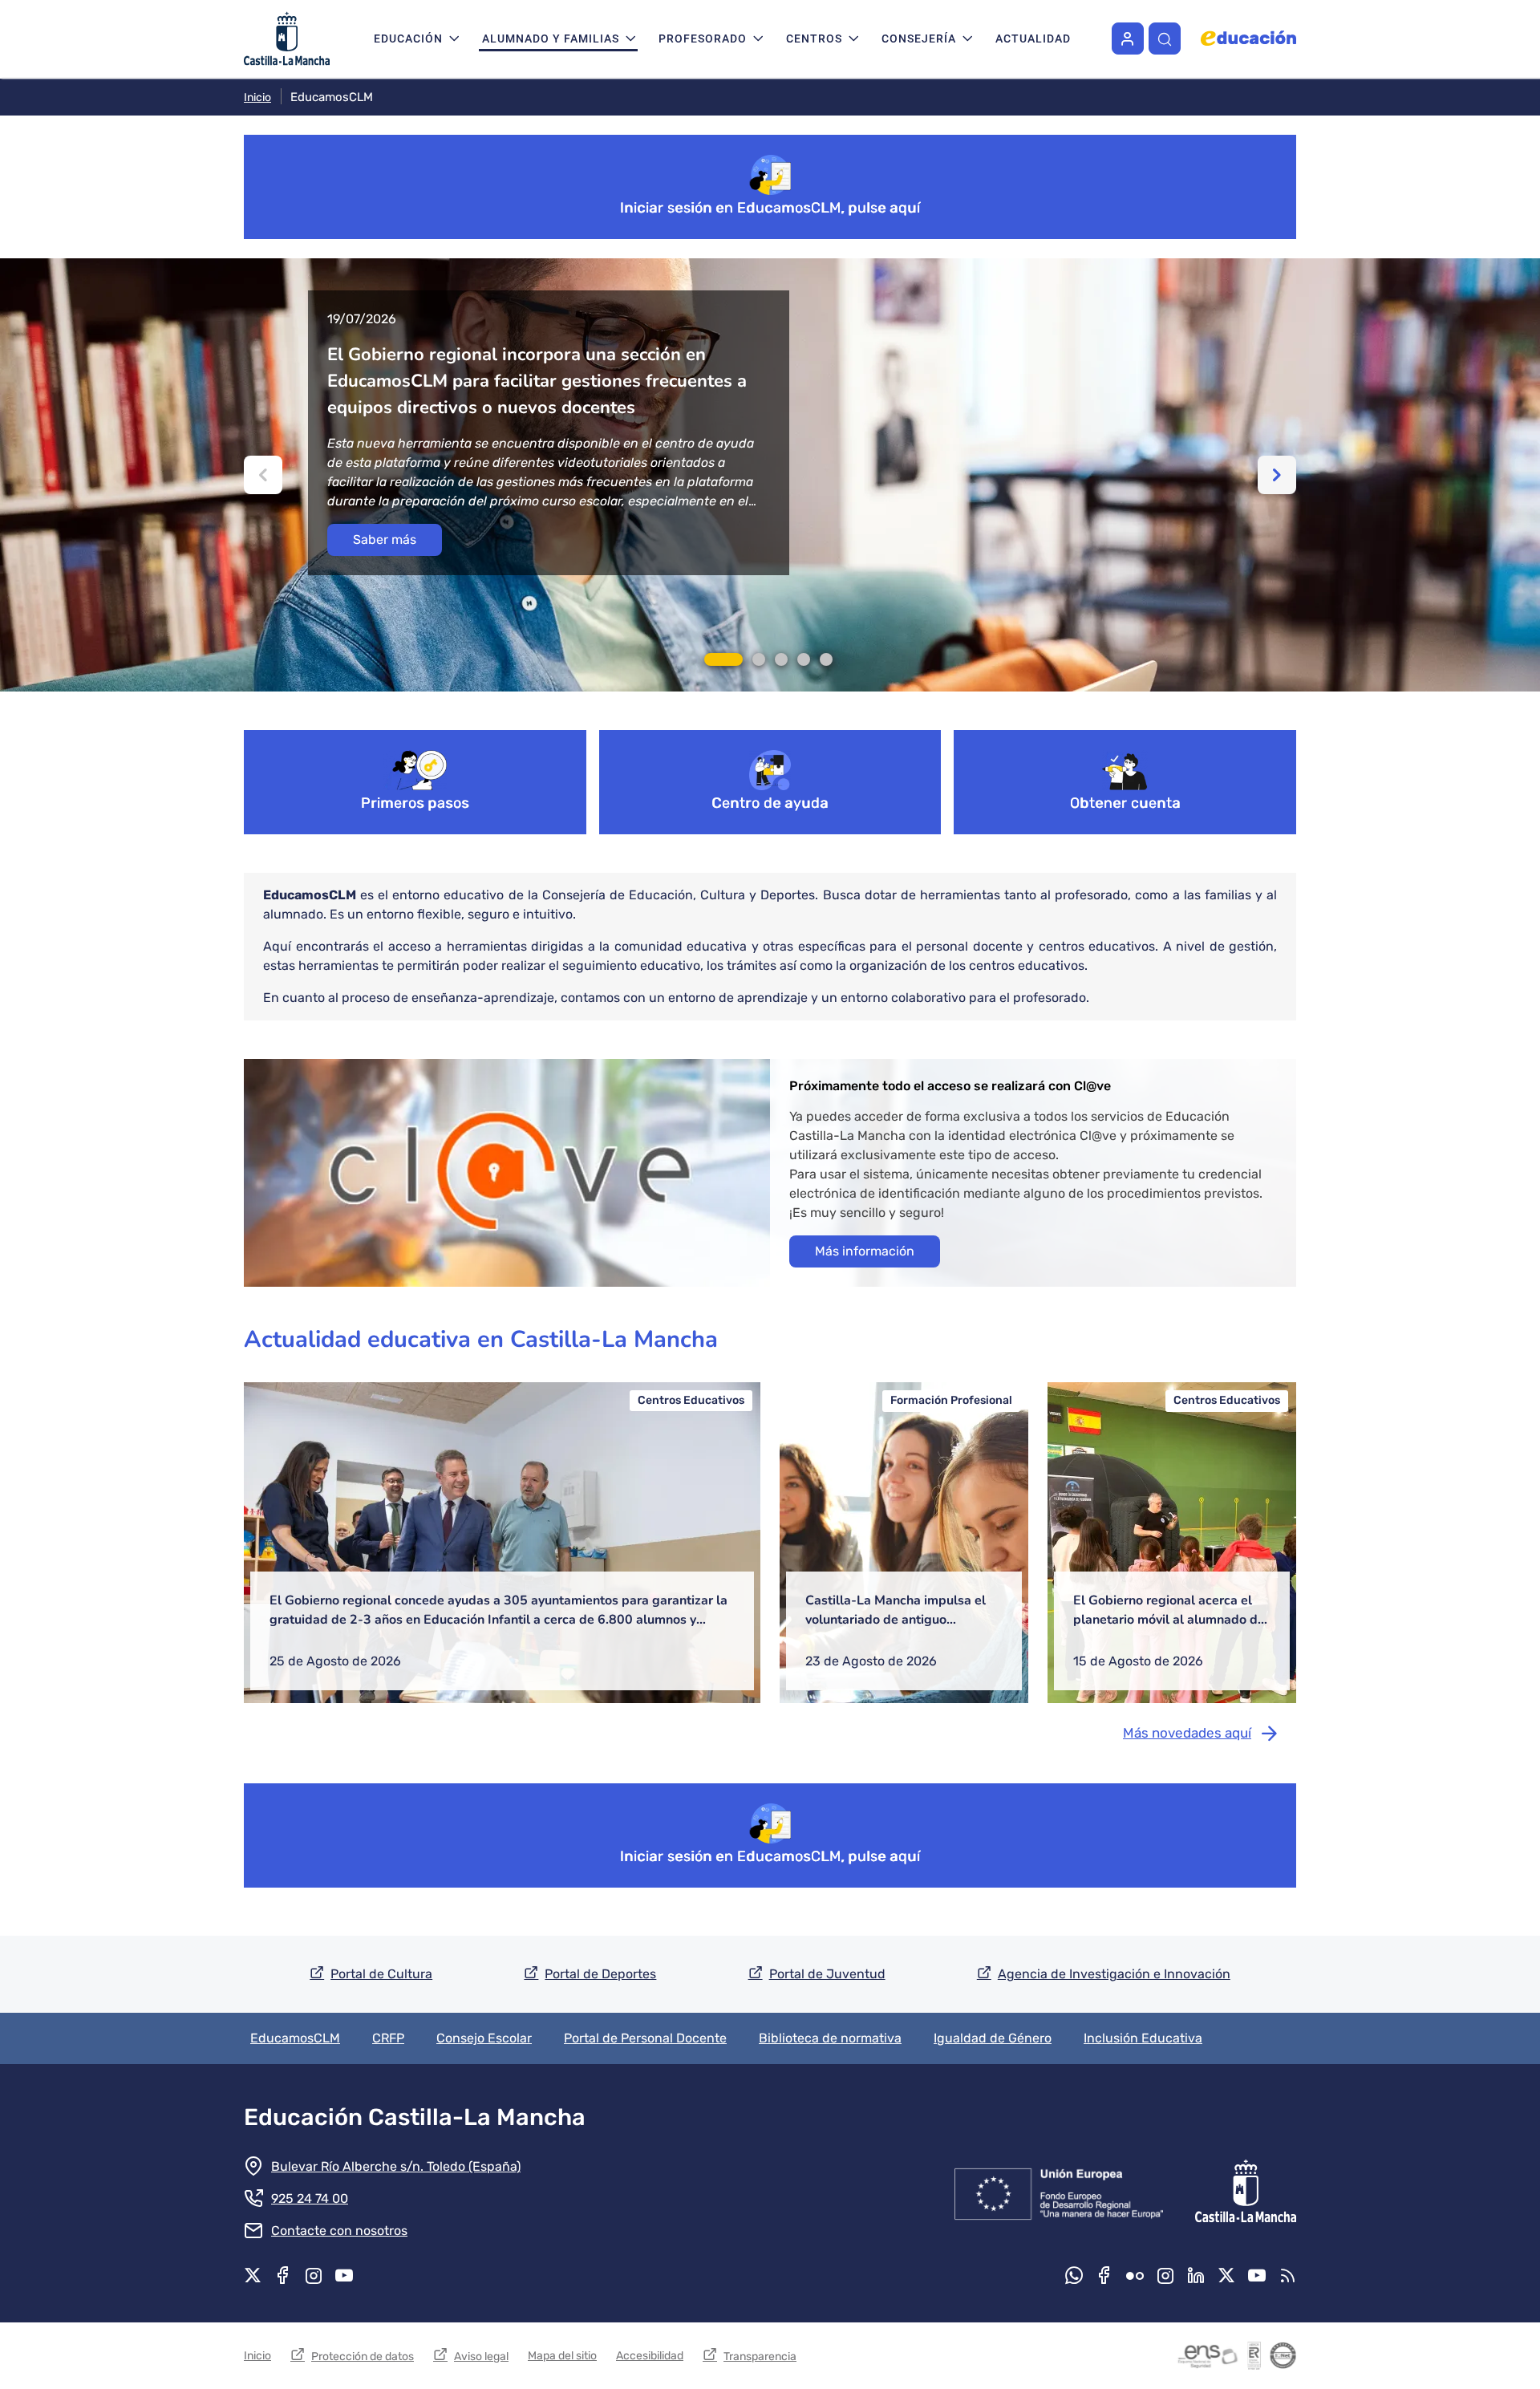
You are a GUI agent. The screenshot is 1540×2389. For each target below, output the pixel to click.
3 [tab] (781, 659)
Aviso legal (481, 2357)
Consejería (919, 39)
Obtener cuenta (1125, 803)
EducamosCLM (295, 2038)
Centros (814, 39)
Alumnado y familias (551, 39)
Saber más (385, 539)
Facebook (283, 2275)
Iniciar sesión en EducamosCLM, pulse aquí (770, 208)
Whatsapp (1074, 2275)
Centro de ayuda (770, 803)
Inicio (257, 97)
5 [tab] (826, 659)
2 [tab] (759, 659)
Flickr (1135, 2275)
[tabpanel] (770, 475)
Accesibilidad (650, 2356)
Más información (865, 1251)
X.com (253, 2275)
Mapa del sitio (562, 2356)
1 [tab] (723, 659)
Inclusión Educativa (1143, 2038)
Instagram (314, 2275)
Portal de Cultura (381, 1974)
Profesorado (703, 39)
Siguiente (1277, 475)
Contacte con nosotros (339, 2231)
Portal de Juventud (827, 1974)
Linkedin (1196, 2275)
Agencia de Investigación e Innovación (1114, 1974)
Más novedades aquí (1187, 1733)
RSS (1287, 2275)
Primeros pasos (415, 803)
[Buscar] (1165, 39)
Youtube (344, 2275)
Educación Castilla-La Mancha (415, 2117)
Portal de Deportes (600, 1974)
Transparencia (760, 2357)
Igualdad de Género (993, 2038)
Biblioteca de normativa (830, 2038)
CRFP (388, 2038)
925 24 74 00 (310, 2198)
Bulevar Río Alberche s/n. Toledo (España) (396, 2166)
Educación (408, 39)
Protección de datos (363, 2357)
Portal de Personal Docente (645, 2038)
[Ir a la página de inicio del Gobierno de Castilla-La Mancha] (1244, 2191)
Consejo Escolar (484, 2038)
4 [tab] (804, 659)
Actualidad (1033, 39)
